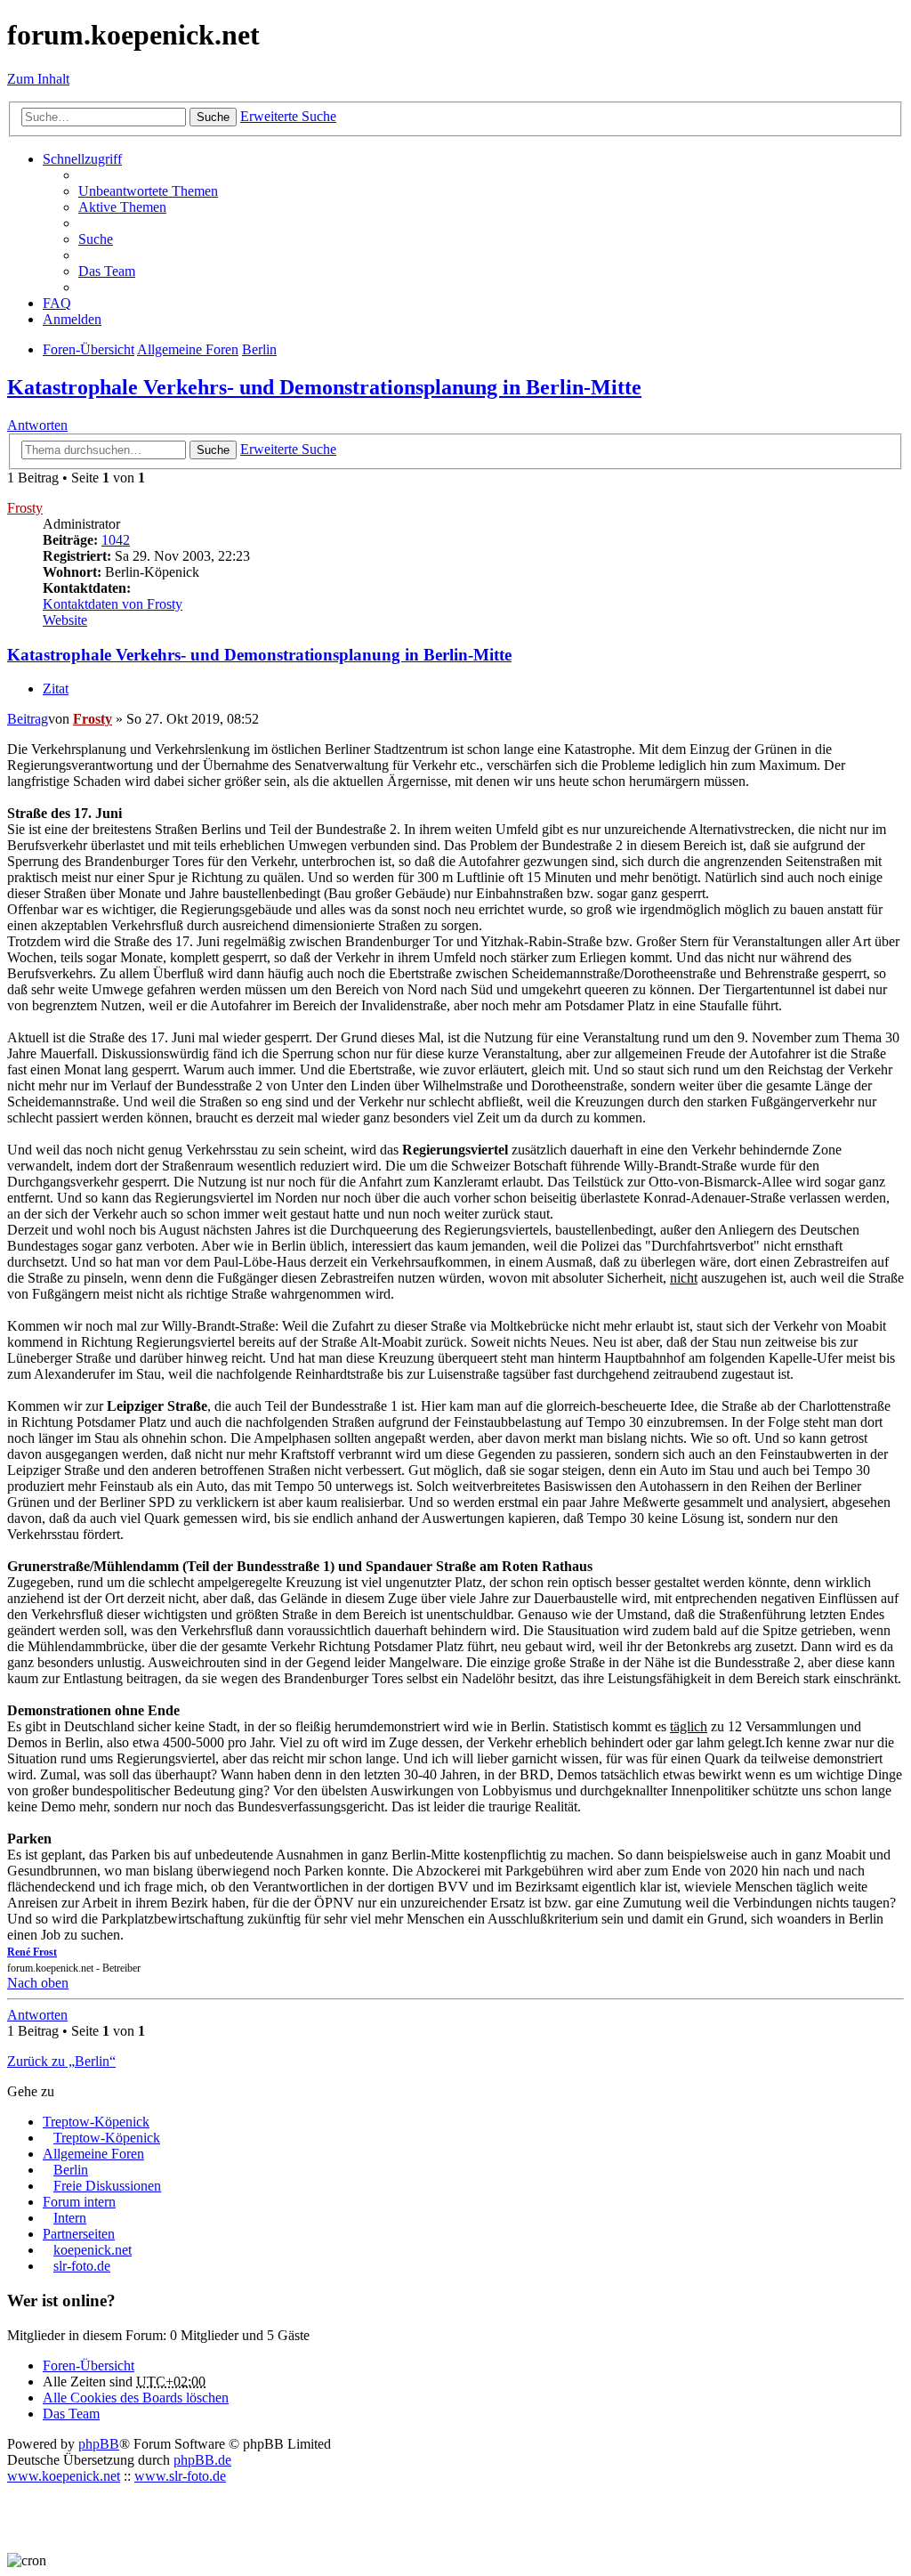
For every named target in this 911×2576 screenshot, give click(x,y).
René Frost (32, 1952)
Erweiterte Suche (288, 116)
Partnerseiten (79, 2234)
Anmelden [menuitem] (72, 319)
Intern (70, 2218)
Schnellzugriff (82, 159)
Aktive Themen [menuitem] (122, 207)
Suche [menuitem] (96, 239)
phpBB (99, 2444)
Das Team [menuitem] (107, 271)
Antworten (37, 425)
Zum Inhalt (38, 79)
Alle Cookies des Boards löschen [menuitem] (136, 2398)
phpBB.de (202, 2460)
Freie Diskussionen (107, 2186)
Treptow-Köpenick (96, 2122)
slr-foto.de (82, 2266)
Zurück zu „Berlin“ (61, 2061)
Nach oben (38, 1983)
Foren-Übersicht (89, 2365)
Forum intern (79, 2202)
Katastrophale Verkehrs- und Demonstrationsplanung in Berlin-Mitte (324, 387)
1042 (116, 540)
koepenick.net (93, 2250)
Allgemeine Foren (93, 2154)
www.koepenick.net (64, 2476)
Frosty (25, 508)
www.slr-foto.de (180, 2476)
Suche (213, 117)
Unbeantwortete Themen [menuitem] (148, 191)
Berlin (71, 2170)
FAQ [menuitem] (57, 303)
